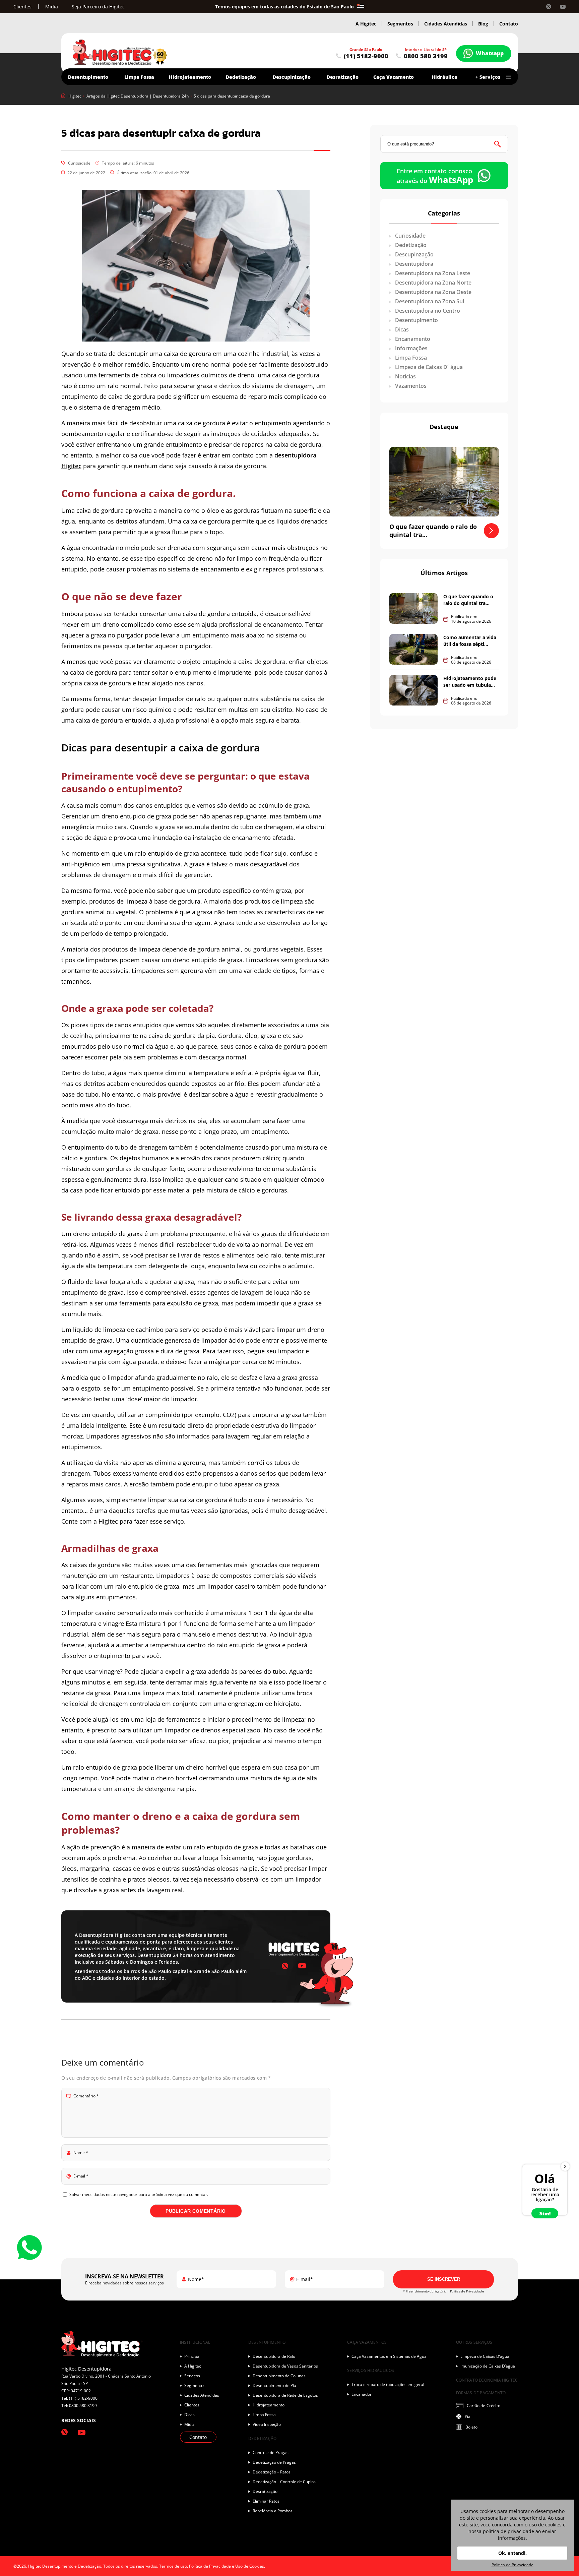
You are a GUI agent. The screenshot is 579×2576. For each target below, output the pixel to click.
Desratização (343, 77)
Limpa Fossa (410, 358)
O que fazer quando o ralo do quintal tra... (468, 600)
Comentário (86, 2096)
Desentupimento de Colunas (279, 2376)
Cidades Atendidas (446, 24)
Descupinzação (414, 254)
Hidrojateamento (190, 77)
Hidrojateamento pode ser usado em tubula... (470, 682)
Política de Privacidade (467, 2291)
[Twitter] (549, 7)
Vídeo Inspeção (267, 2424)
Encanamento (412, 339)
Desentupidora (413, 264)
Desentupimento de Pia (274, 2385)
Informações (411, 348)
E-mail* (305, 2279)
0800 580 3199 (426, 56)
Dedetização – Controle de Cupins (284, 2482)
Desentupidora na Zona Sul (429, 301)
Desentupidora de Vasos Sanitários (285, 2366)
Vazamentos (410, 386)
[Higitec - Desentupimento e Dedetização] (120, 53)
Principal (192, 2356)
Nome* (196, 2279)
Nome (81, 2153)
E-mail (81, 2176)
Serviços (192, 2376)
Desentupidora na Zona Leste (432, 273)
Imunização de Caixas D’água (488, 2366)
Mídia (52, 7)
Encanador (362, 2394)
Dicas (401, 329)
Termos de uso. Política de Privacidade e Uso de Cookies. (212, 2566)
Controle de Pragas (271, 2452)
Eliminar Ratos (266, 2501)
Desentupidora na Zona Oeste (433, 292)
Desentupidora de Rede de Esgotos (285, 2395)
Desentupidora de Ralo (274, 2356)
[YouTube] (563, 7)
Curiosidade (79, 163)
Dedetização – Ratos (272, 2472)
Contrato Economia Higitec (487, 2380)
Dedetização (410, 245)
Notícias (405, 376)
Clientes (22, 7)
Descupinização (292, 77)
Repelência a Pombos (273, 2511)
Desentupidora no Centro (427, 311)
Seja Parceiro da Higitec (98, 7)
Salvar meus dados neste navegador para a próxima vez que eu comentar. (139, 2194)
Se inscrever (444, 2279)
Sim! (545, 2213)
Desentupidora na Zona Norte (433, 283)
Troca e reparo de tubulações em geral (388, 2384)
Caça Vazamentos (367, 2342)
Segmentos (400, 24)
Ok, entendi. (512, 2553)
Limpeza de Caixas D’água (485, 2356)
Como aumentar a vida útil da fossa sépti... (470, 641)
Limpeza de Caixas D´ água (428, 367)
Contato (509, 24)
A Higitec (366, 24)
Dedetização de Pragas (274, 2462)
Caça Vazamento (394, 77)
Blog (483, 24)
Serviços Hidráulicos (371, 2370)
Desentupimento (416, 320)
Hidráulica (444, 77)
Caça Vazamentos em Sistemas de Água (389, 2356)
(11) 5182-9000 (366, 56)
